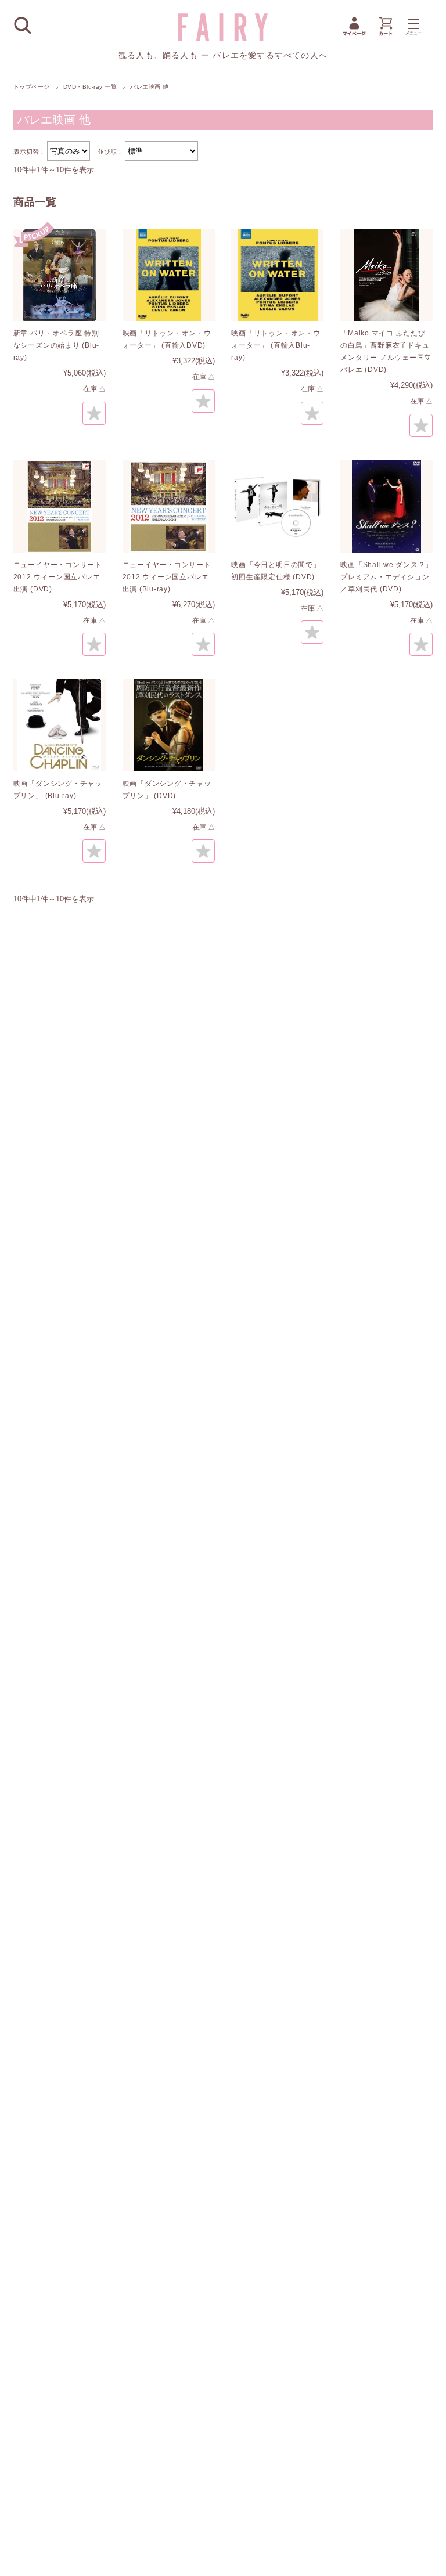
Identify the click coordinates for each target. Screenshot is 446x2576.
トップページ (32, 87)
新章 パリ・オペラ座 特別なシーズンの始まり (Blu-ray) (56, 345)
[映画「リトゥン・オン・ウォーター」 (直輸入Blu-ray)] (277, 275)
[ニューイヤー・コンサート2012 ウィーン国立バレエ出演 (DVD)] (60, 506)
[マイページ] (354, 35)
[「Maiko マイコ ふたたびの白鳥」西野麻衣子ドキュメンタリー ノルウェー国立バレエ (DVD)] (386, 275)
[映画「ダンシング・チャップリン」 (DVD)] (169, 725)
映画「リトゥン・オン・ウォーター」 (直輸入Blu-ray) (276, 345)
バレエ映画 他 (54, 120)
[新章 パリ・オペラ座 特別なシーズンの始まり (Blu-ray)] (60, 275)
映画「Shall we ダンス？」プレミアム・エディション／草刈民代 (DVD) (386, 577)
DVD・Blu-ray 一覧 (90, 87)
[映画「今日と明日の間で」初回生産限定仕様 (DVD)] (277, 506)
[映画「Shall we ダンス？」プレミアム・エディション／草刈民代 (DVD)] (386, 506)
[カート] (386, 35)
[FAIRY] (223, 38)
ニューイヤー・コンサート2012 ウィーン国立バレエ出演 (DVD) (58, 577)
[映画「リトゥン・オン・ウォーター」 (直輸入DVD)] (169, 275)
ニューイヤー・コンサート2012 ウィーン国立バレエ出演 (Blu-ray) (167, 577)
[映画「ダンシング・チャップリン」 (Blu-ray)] (60, 725)
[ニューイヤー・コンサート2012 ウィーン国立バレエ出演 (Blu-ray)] (169, 506)
